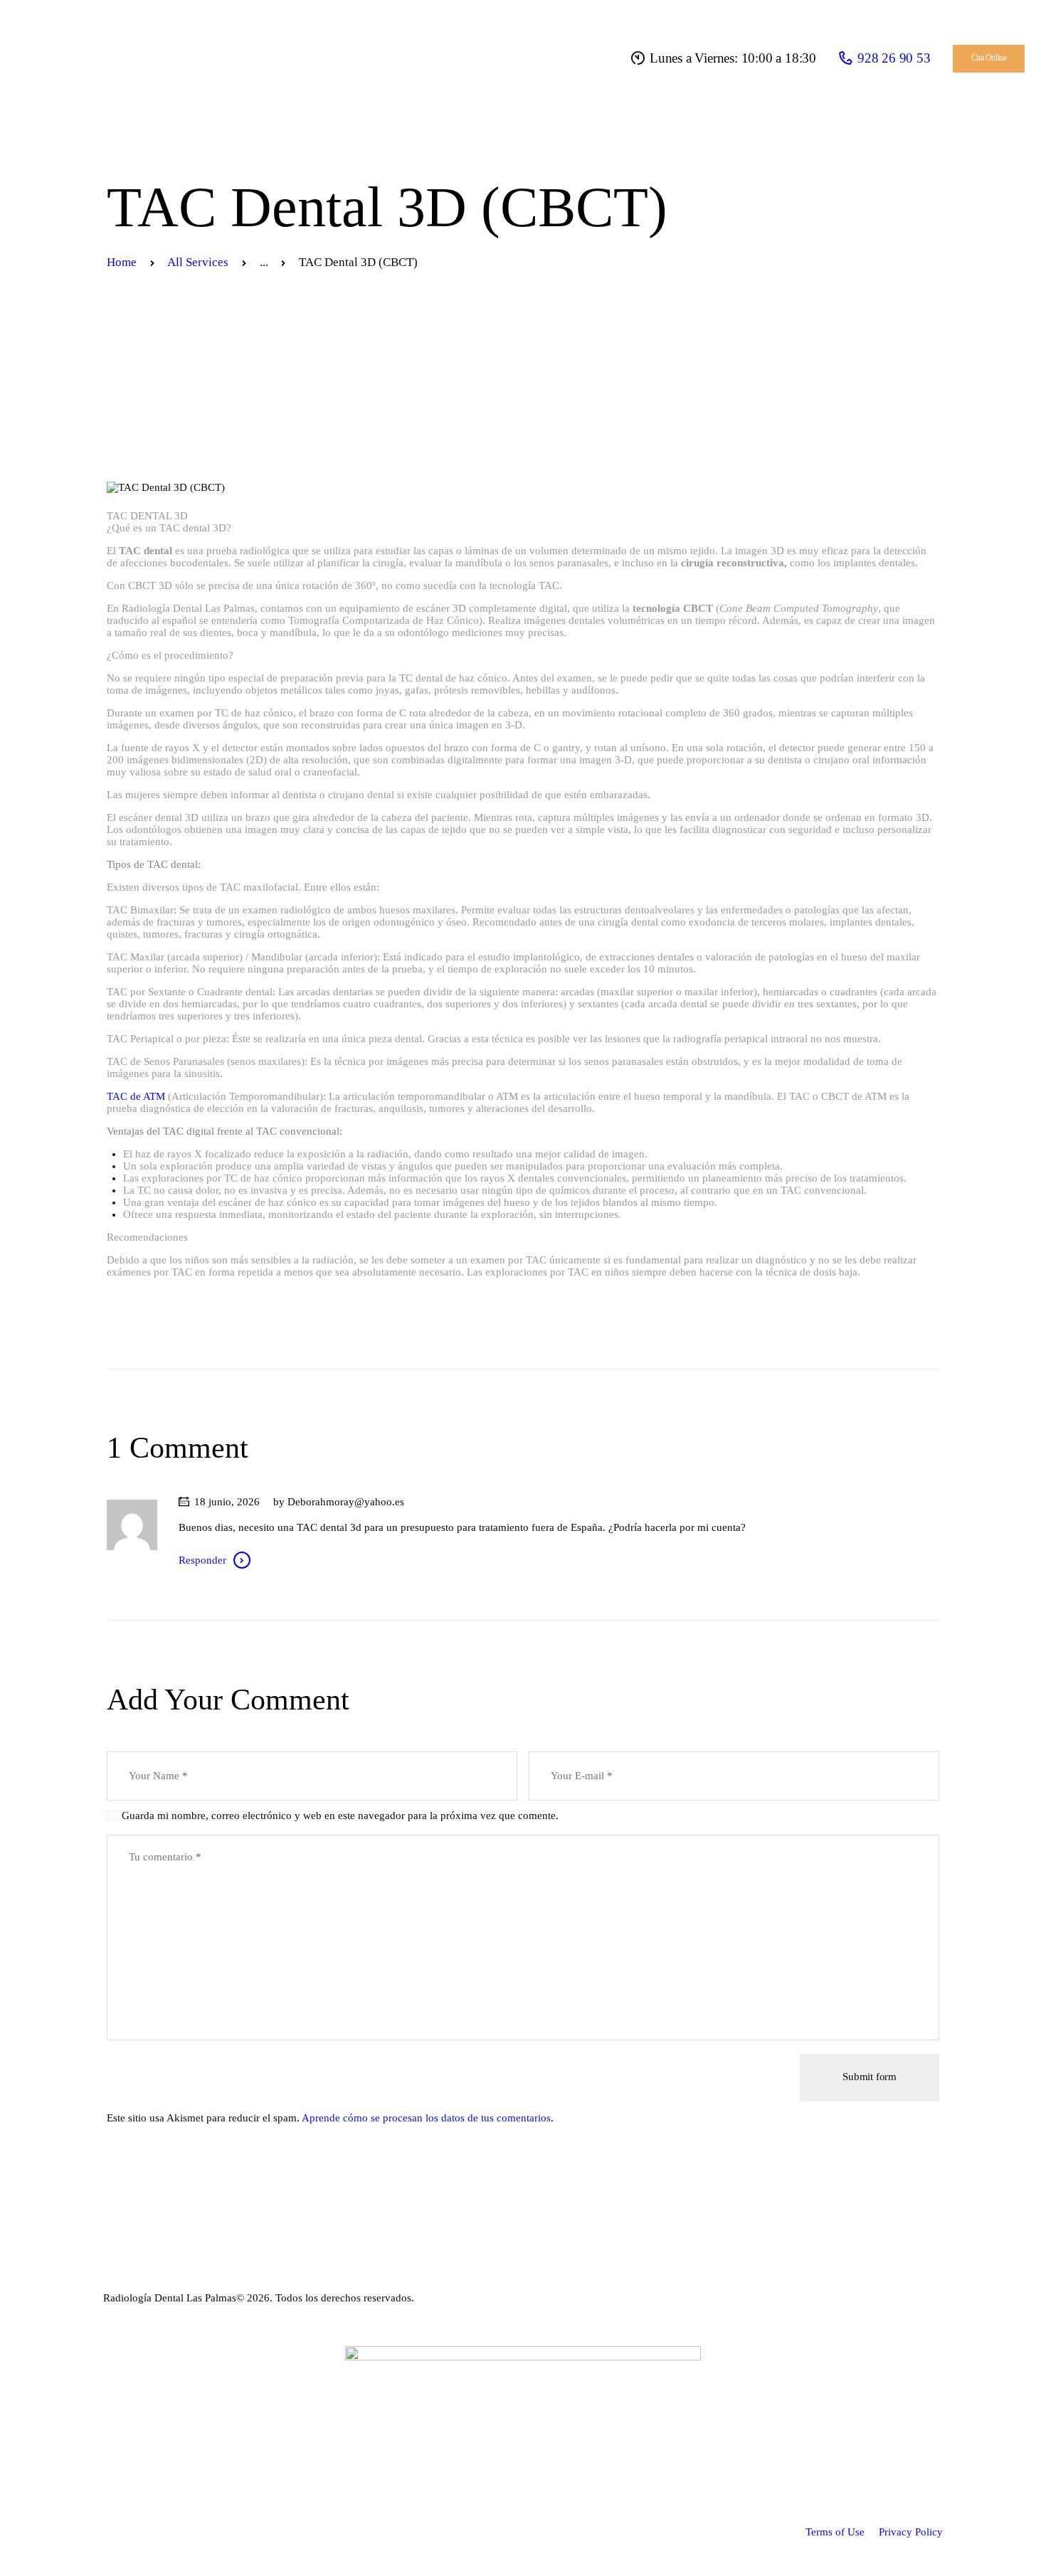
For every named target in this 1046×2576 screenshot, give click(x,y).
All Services (198, 262)
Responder (202, 1560)
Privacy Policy (911, 2532)
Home (122, 262)
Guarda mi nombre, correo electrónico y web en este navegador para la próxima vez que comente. (340, 1816)
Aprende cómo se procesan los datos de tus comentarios (426, 2118)
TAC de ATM (136, 1096)
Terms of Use (835, 2532)
